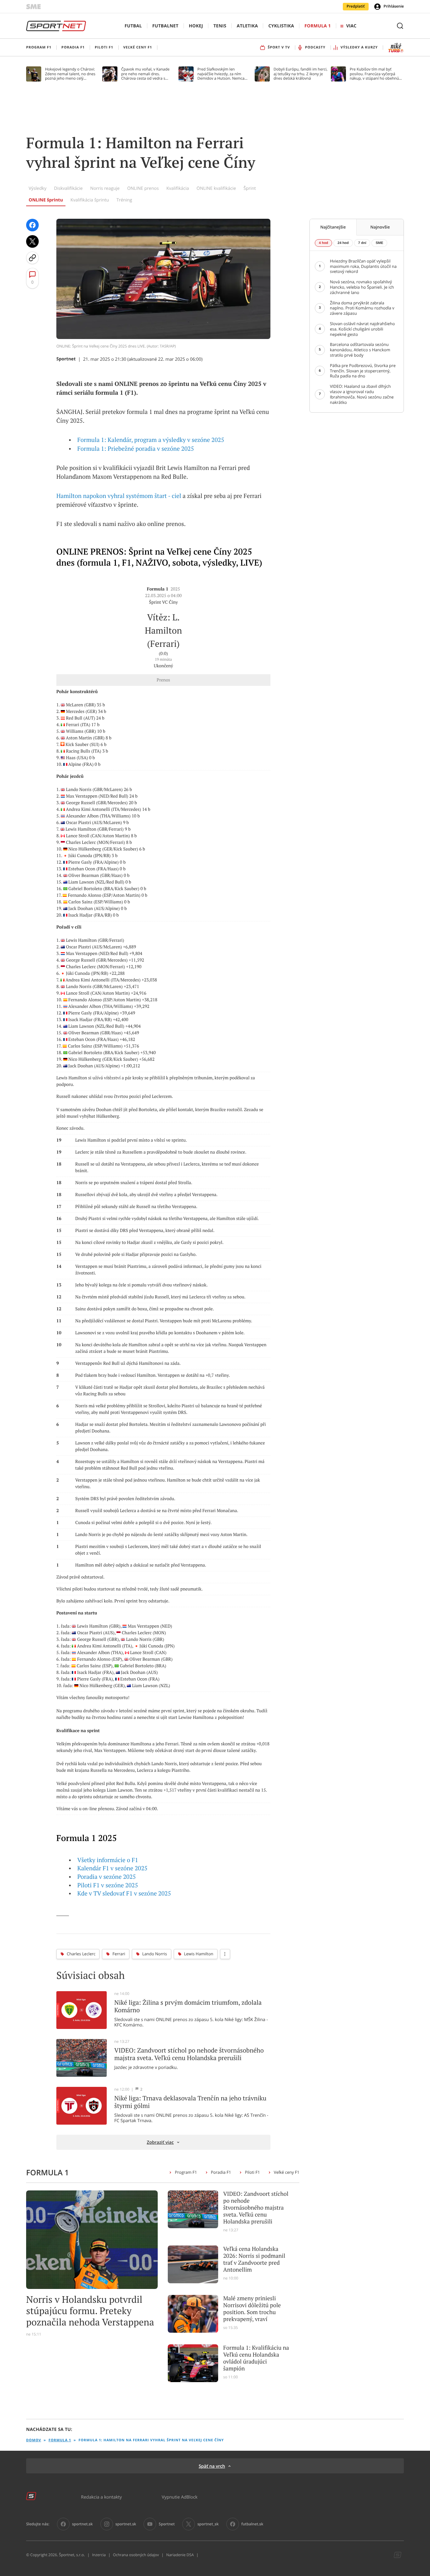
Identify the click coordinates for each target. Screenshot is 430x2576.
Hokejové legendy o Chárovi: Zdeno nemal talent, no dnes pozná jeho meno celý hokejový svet (70, 74)
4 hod (323, 243)
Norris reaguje (105, 188)
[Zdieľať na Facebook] (32, 225)
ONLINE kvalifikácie (216, 188)
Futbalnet (165, 26)
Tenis (220, 26)
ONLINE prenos (143, 188)
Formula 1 (318, 26)
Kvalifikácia (178, 188)
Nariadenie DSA (180, 2555)
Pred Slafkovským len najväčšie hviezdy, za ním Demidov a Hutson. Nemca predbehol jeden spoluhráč (221, 74)
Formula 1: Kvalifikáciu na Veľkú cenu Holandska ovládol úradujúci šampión (256, 2358)
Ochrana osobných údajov (136, 2555)
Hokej (196, 26)
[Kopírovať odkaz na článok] (32, 258)
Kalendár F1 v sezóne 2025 (113, 1868)
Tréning (124, 200)
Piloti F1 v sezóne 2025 (108, 1885)
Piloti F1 (252, 2172)
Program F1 (186, 2172)
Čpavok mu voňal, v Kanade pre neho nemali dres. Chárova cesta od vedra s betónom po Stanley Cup (145, 74)
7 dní (362, 243)
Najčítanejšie (333, 227)
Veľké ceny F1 (287, 2172)
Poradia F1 (221, 2172)
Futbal (133, 26)
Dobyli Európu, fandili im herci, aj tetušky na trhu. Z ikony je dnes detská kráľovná (300, 74)
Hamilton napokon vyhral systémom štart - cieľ (119, 496)
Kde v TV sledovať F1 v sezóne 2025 (124, 1894)
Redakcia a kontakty (101, 2497)
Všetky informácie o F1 (108, 1860)
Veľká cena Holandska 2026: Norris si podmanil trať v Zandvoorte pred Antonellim (254, 2259)
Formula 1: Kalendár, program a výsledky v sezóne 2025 (151, 440)
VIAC (351, 26)
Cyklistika (281, 26)
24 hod (343, 243)
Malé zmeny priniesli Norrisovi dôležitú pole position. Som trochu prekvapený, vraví (252, 2309)
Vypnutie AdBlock (180, 2497)
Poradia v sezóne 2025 (107, 1877)
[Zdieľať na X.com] (32, 241)
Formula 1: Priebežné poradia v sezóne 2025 (136, 449)
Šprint (250, 188)
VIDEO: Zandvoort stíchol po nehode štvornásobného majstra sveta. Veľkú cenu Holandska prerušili (256, 2208)
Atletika (247, 26)
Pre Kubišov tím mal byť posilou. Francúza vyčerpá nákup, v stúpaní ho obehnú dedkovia (374, 74)
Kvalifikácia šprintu (90, 200)
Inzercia (99, 2555)
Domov (34, 2440)
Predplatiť (356, 6)
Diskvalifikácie (68, 188)
